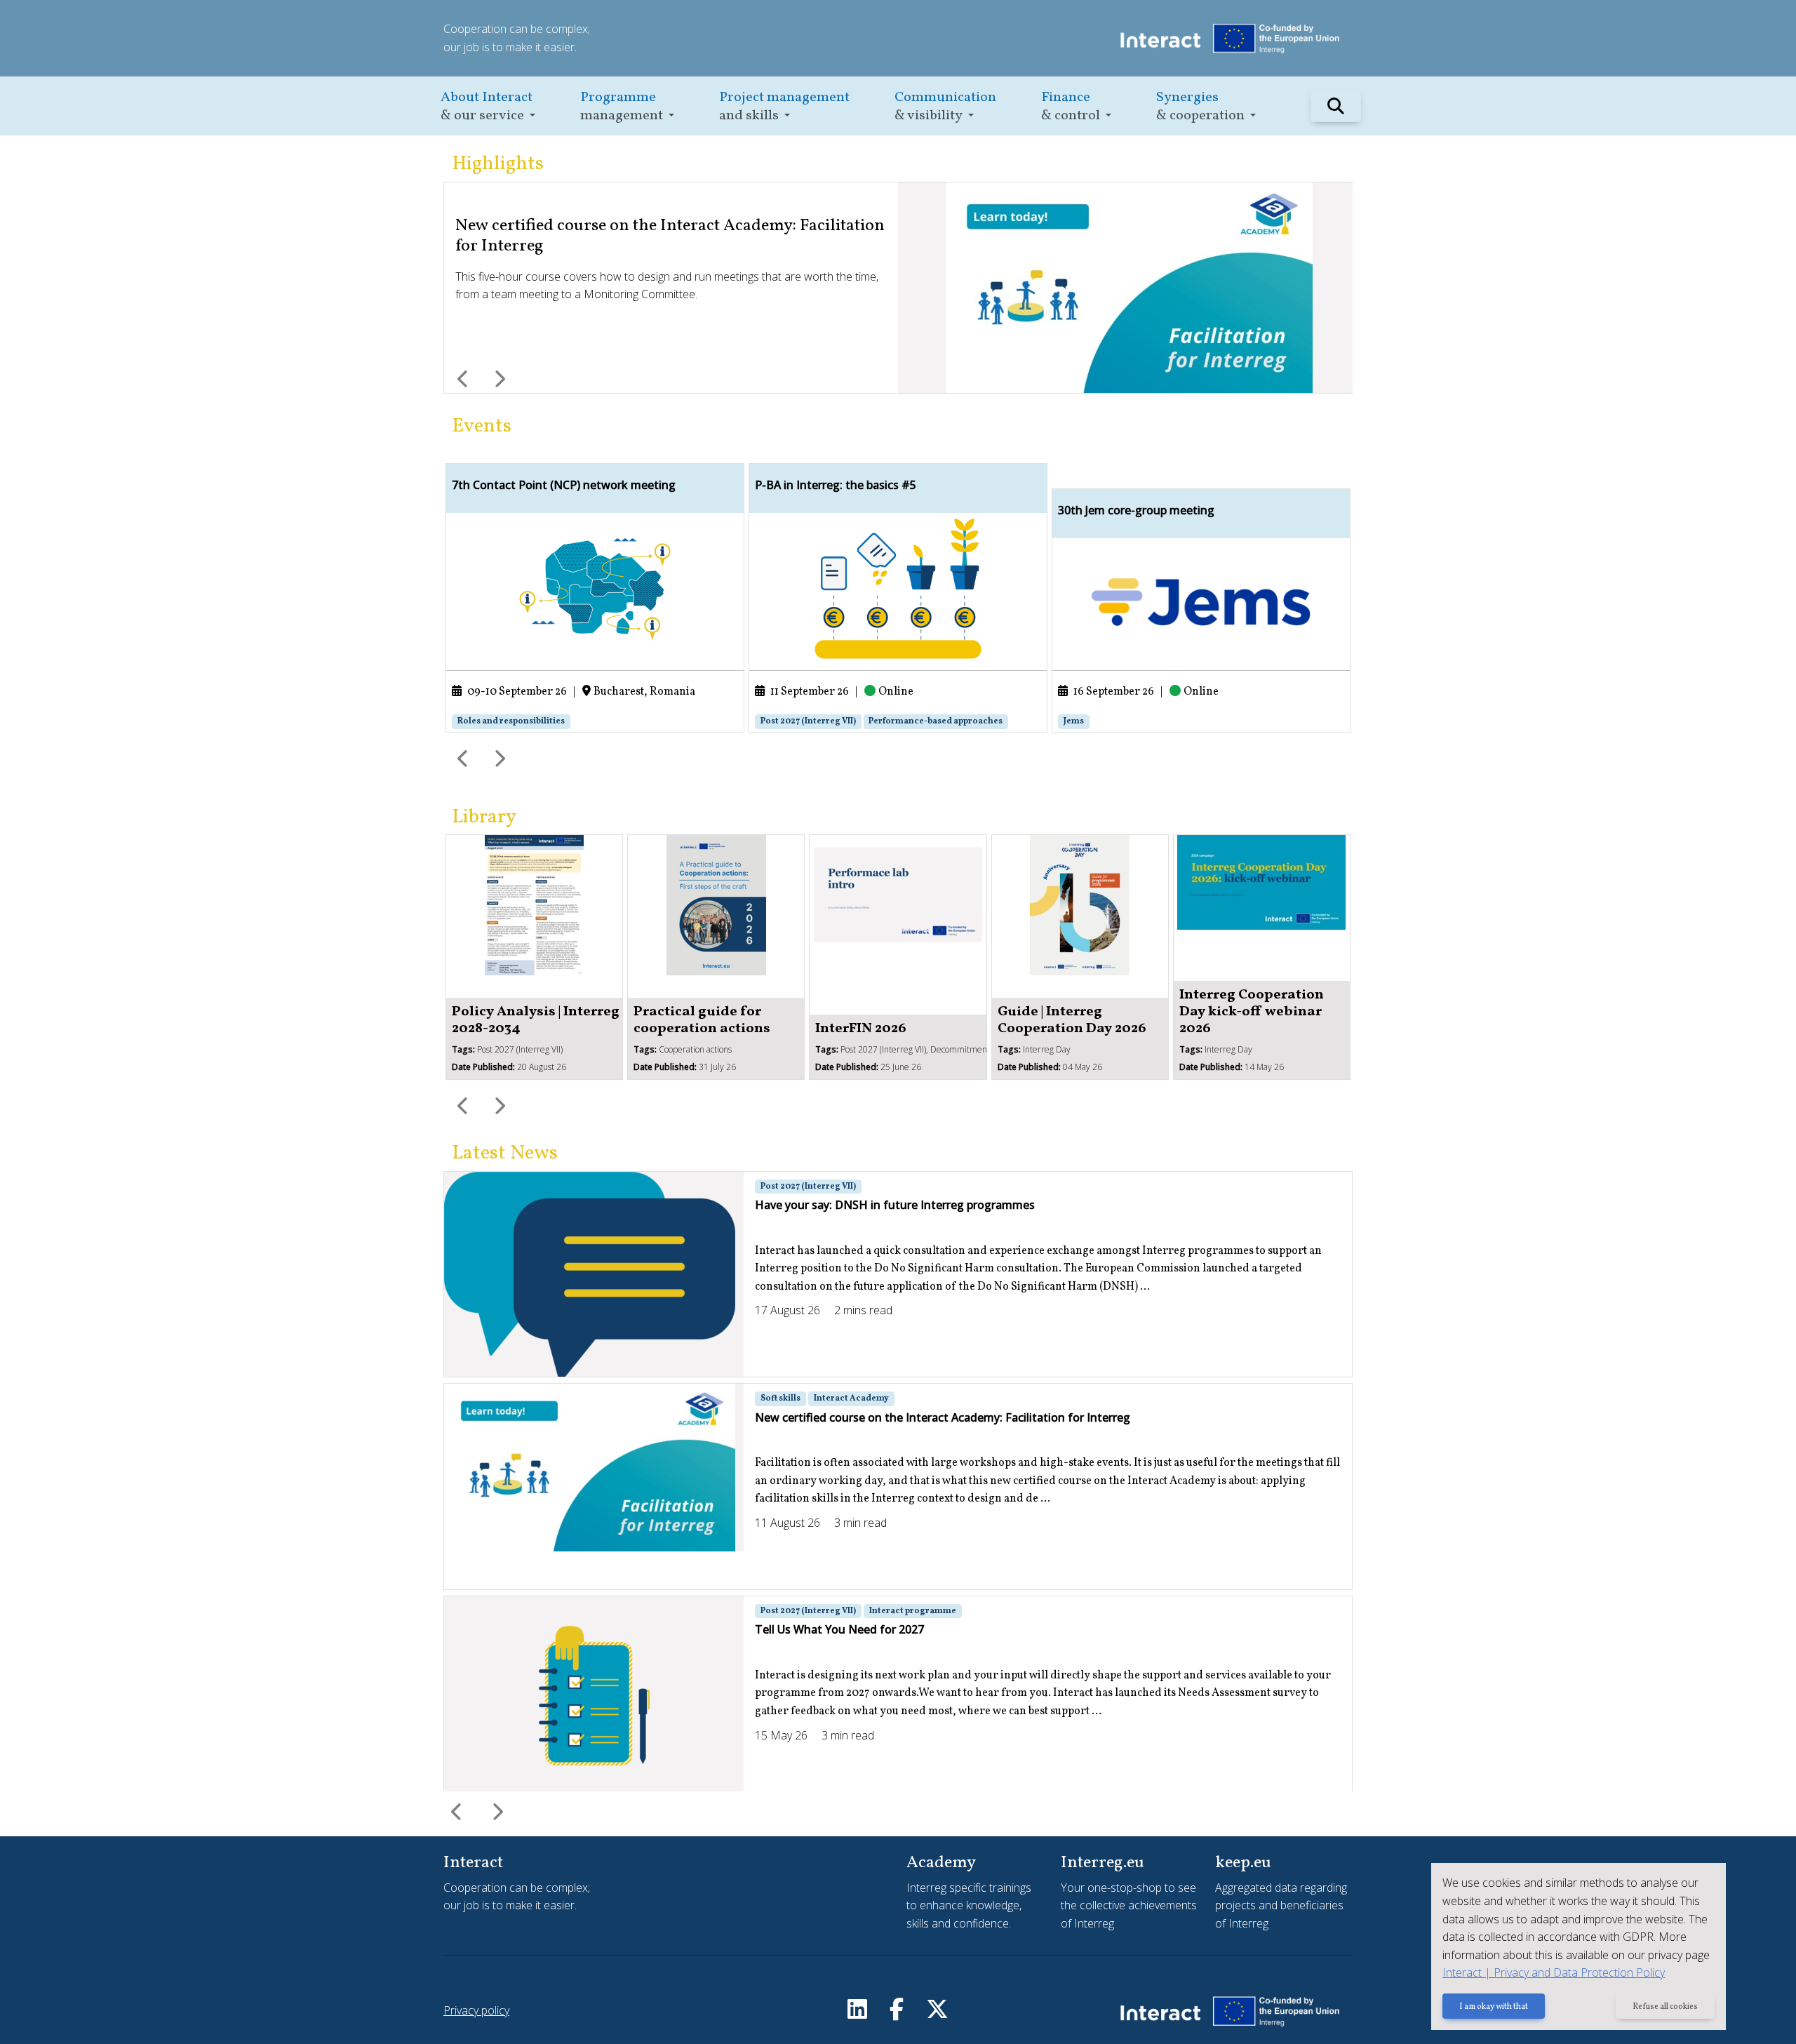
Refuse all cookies (1665, 2007)
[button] (488, 106)
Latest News (505, 1153)
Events (482, 426)
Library (484, 817)
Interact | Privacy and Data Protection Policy (1554, 1972)
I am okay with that (1494, 2007)
